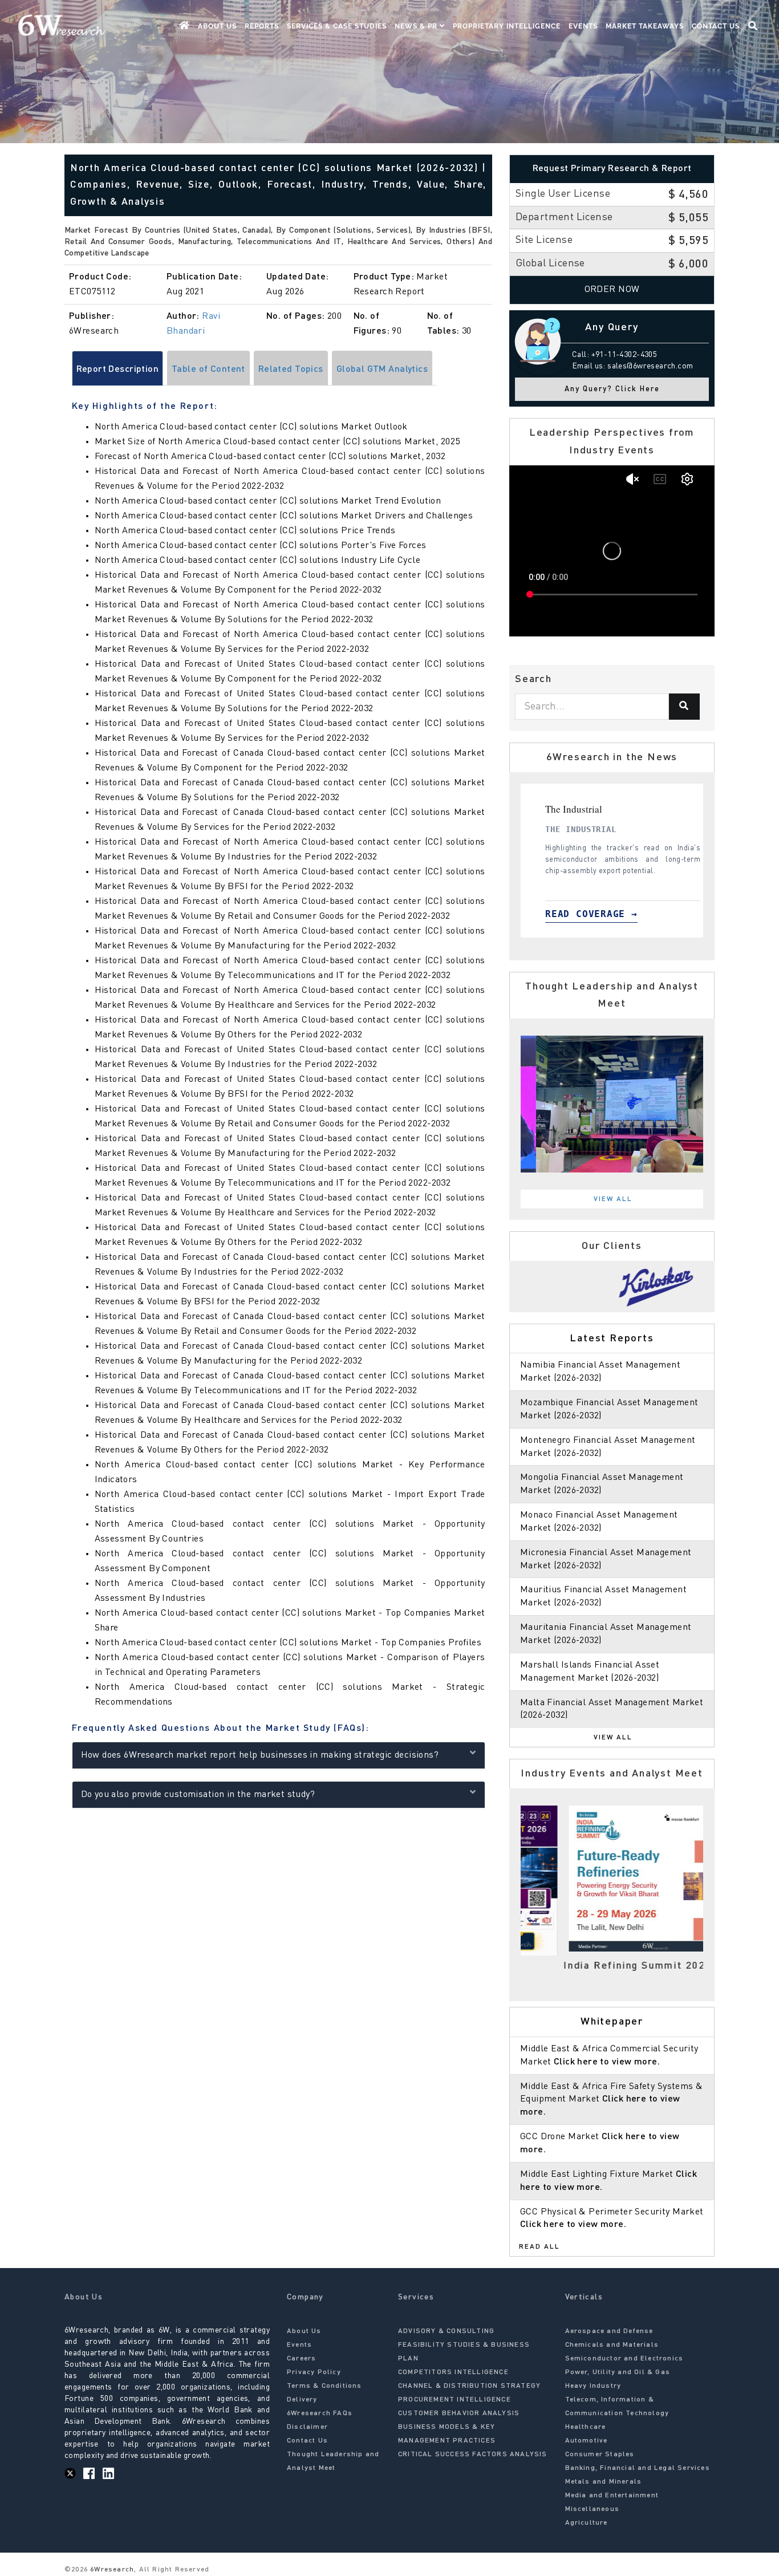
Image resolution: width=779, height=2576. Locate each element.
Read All (539, 2247)
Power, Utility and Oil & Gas (618, 2372)
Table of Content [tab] (208, 370)
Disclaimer (307, 2427)
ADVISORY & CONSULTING (446, 2331)
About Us (217, 26)
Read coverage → (614, 914)
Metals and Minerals (604, 2482)
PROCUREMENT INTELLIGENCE (455, 2400)
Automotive (587, 2441)
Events (583, 26)
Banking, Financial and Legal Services (638, 2468)
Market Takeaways (645, 26)
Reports (262, 26)
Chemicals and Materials (612, 2345)
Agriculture (587, 2523)
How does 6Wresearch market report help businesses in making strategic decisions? (260, 1755)
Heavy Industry (593, 2386)
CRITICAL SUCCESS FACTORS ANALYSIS (473, 2455)
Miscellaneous (593, 2509)
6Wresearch (111, 2570)
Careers (301, 2359)
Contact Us (716, 26)
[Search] (684, 707)
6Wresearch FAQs (320, 2413)
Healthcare (586, 2427)
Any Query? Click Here (612, 389)
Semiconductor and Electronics (624, 2359)
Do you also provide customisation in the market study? (198, 1795)
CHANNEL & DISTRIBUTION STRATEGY (469, 2386)
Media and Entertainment (612, 2496)
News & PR (417, 26)
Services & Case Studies (337, 26)
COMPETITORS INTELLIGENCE (453, 2372)
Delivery (302, 2400)
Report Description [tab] (118, 370)
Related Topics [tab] (291, 370)
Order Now (612, 290)
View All (613, 1199)
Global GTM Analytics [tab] (382, 370)
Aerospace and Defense (609, 2331)
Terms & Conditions (324, 2386)
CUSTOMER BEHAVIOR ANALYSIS (459, 2413)
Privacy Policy (314, 2372)
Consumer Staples (600, 2455)
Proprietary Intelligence (507, 26)
